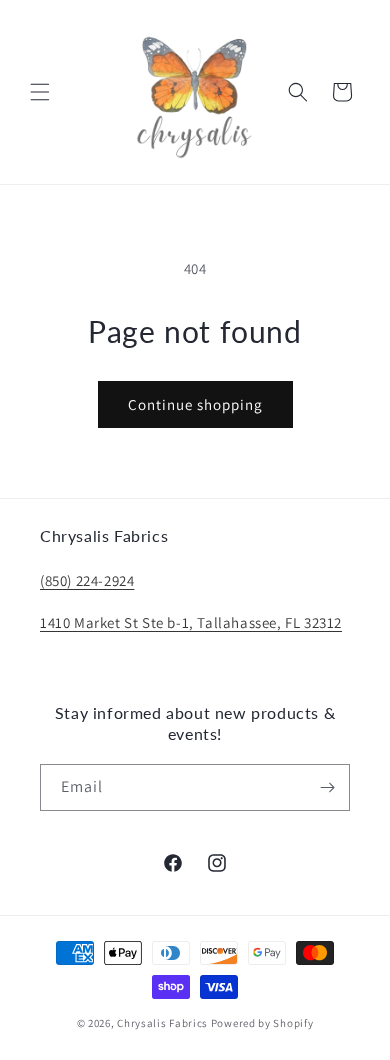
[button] (40, 92)
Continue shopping (195, 404)
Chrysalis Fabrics (162, 1023)
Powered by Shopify (262, 1023)
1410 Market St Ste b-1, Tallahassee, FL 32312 (191, 622)
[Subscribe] (327, 787)
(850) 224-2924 (87, 580)
